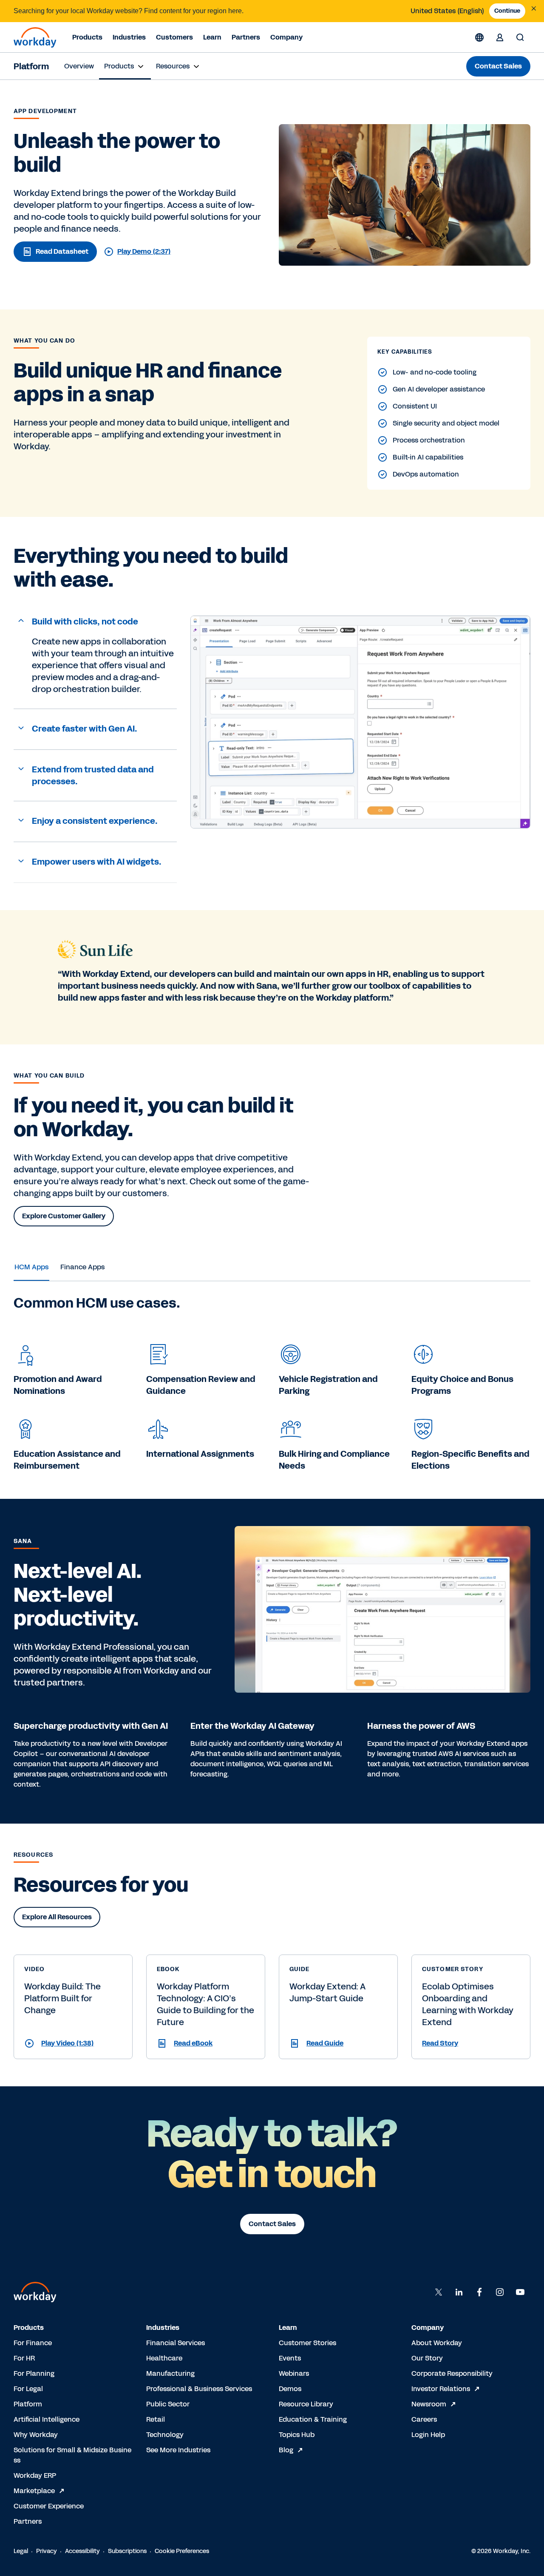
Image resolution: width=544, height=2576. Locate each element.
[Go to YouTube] (520, 2292)
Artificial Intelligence (47, 2419)
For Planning (34, 2373)
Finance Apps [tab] (82, 1267)
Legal (21, 2551)
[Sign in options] (500, 37)
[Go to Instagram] (500, 2292)
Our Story (427, 2358)
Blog (286, 2450)
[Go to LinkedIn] (459, 2292)
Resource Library (306, 2404)
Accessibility (82, 2551)
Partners (246, 37)
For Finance (33, 2343)
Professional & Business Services (199, 2389)
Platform (31, 66)
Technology (165, 2435)
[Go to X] (439, 2292)
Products (87, 37)
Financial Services (176, 2343)
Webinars (294, 2373)
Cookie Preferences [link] (182, 2551)
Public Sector (168, 2404)
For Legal (28, 2389)
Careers (424, 2419)
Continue (507, 11)
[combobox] (447, 11)
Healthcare (164, 2358)
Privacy (47, 2551)
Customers (174, 37)
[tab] (31, 1267)
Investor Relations (441, 2389)
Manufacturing (170, 2373)
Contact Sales (498, 66)
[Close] (534, 9)
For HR (24, 2358)
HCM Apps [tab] (31, 1267)
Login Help (428, 2435)
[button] (95, 622)
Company (286, 37)
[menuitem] (79, 66)
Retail (156, 2419)
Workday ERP (35, 2475)
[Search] (520, 37)
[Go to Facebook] (479, 2292)
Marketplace (34, 2491)
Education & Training (313, 2419)
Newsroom (429, 2404)
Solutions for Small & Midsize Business (72, 2455)
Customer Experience (49, 2506)
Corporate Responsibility (452, 2373)
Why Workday (36, 2435)
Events (290, 2358)
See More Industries (178, 2450)
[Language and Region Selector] (479, 37)
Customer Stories (307, 2343)
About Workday (437, 2343)
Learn (212, 37)
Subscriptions (127, 2551)
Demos (290, 2389)
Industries (129, 37)
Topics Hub (297, 2435)
